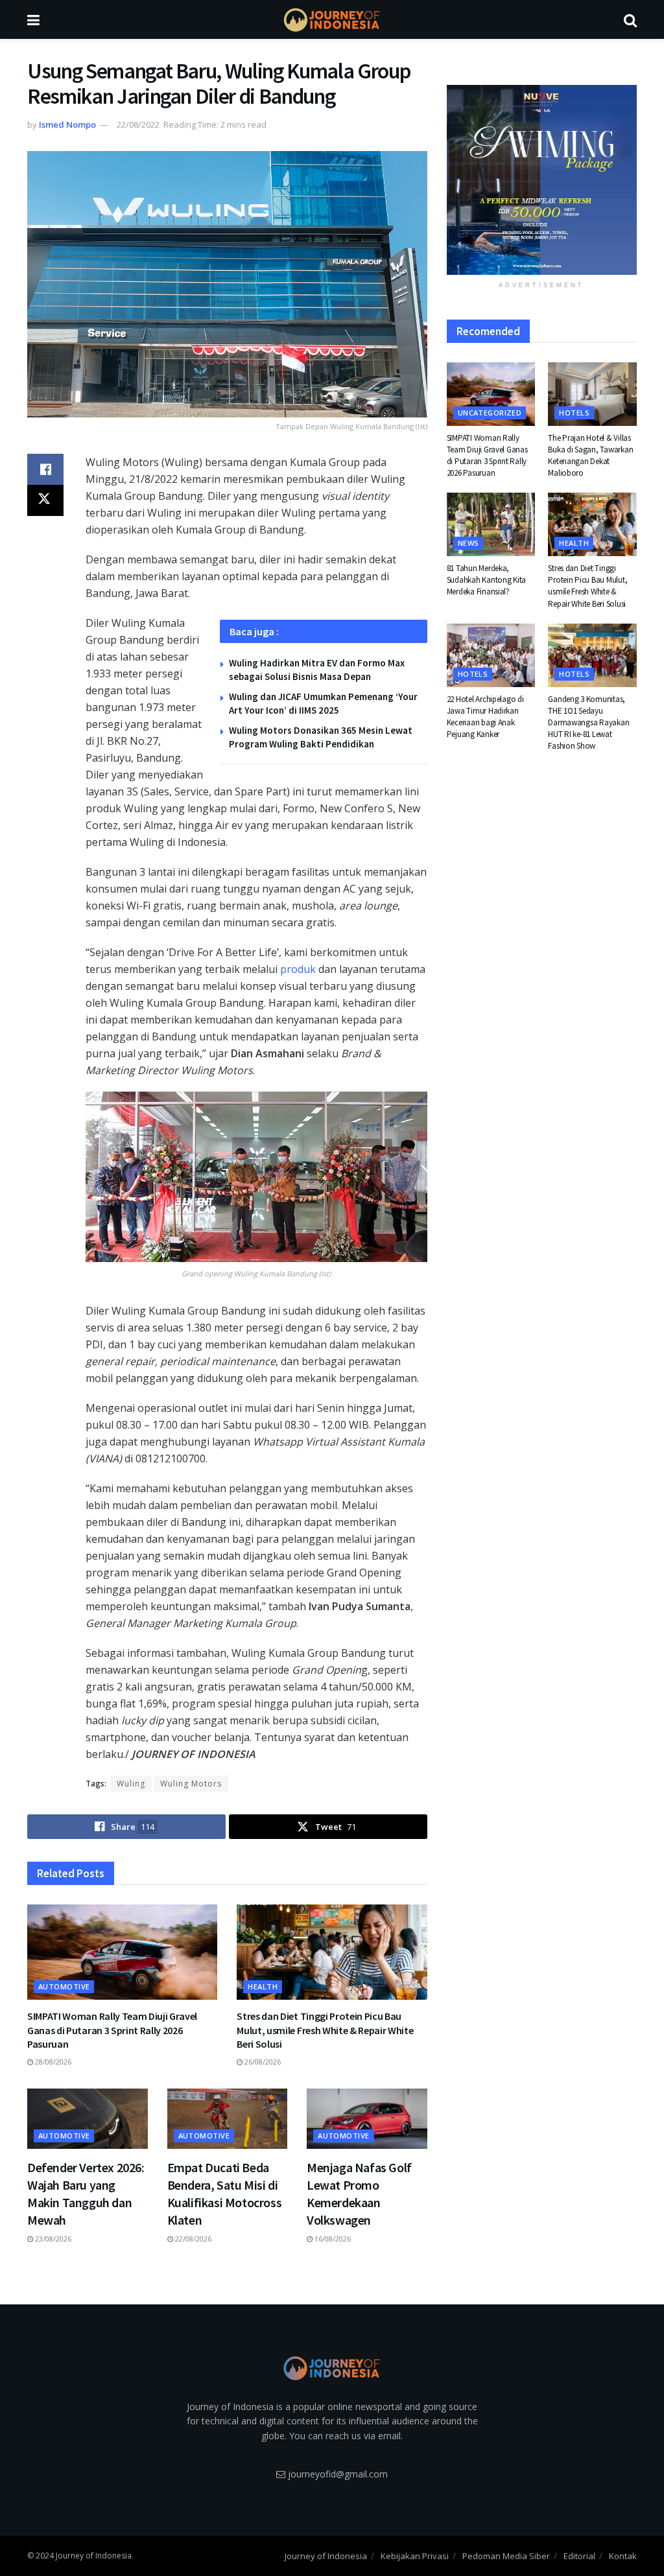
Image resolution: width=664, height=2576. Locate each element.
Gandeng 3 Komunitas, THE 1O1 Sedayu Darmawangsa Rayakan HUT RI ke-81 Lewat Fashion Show (588, 723)
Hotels (574, 413)
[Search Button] (630, 19)
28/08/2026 (52, 2062)
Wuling (131, 1784)
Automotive (64, 1986)
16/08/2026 (332, 2239)
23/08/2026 (52, 2239)
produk (298, 969)
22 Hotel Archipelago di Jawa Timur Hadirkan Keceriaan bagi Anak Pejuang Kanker (485, 717)
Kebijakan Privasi (415, 2556)
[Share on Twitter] (45, 500)
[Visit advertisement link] (542, 180)
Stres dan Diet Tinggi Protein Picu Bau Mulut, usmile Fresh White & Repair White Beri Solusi (325, 2030)
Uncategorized (490, 413)
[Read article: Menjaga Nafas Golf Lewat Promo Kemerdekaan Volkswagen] (367, 2119)
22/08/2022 (138, 124)
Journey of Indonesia (326, 2556)
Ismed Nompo (67, 124)
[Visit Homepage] (332, 20)
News (468, 543)
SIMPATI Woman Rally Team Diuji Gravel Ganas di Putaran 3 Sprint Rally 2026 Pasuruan (112, 2030)
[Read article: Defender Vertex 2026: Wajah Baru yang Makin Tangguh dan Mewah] (88, 2119)
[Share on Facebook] (45, 469)
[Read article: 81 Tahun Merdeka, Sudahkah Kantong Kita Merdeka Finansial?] (491, 524)
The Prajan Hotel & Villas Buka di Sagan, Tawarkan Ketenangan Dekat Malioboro (590, 456)
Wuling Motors (191, 1784)
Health (263, 1986)
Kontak (623, 2556)
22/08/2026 (192, 2239)
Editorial (579, 2556)
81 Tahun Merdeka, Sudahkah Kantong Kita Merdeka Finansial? (487, 580)
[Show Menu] (33, 19)
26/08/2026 (262, 2062)
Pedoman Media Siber (506, 2556)
